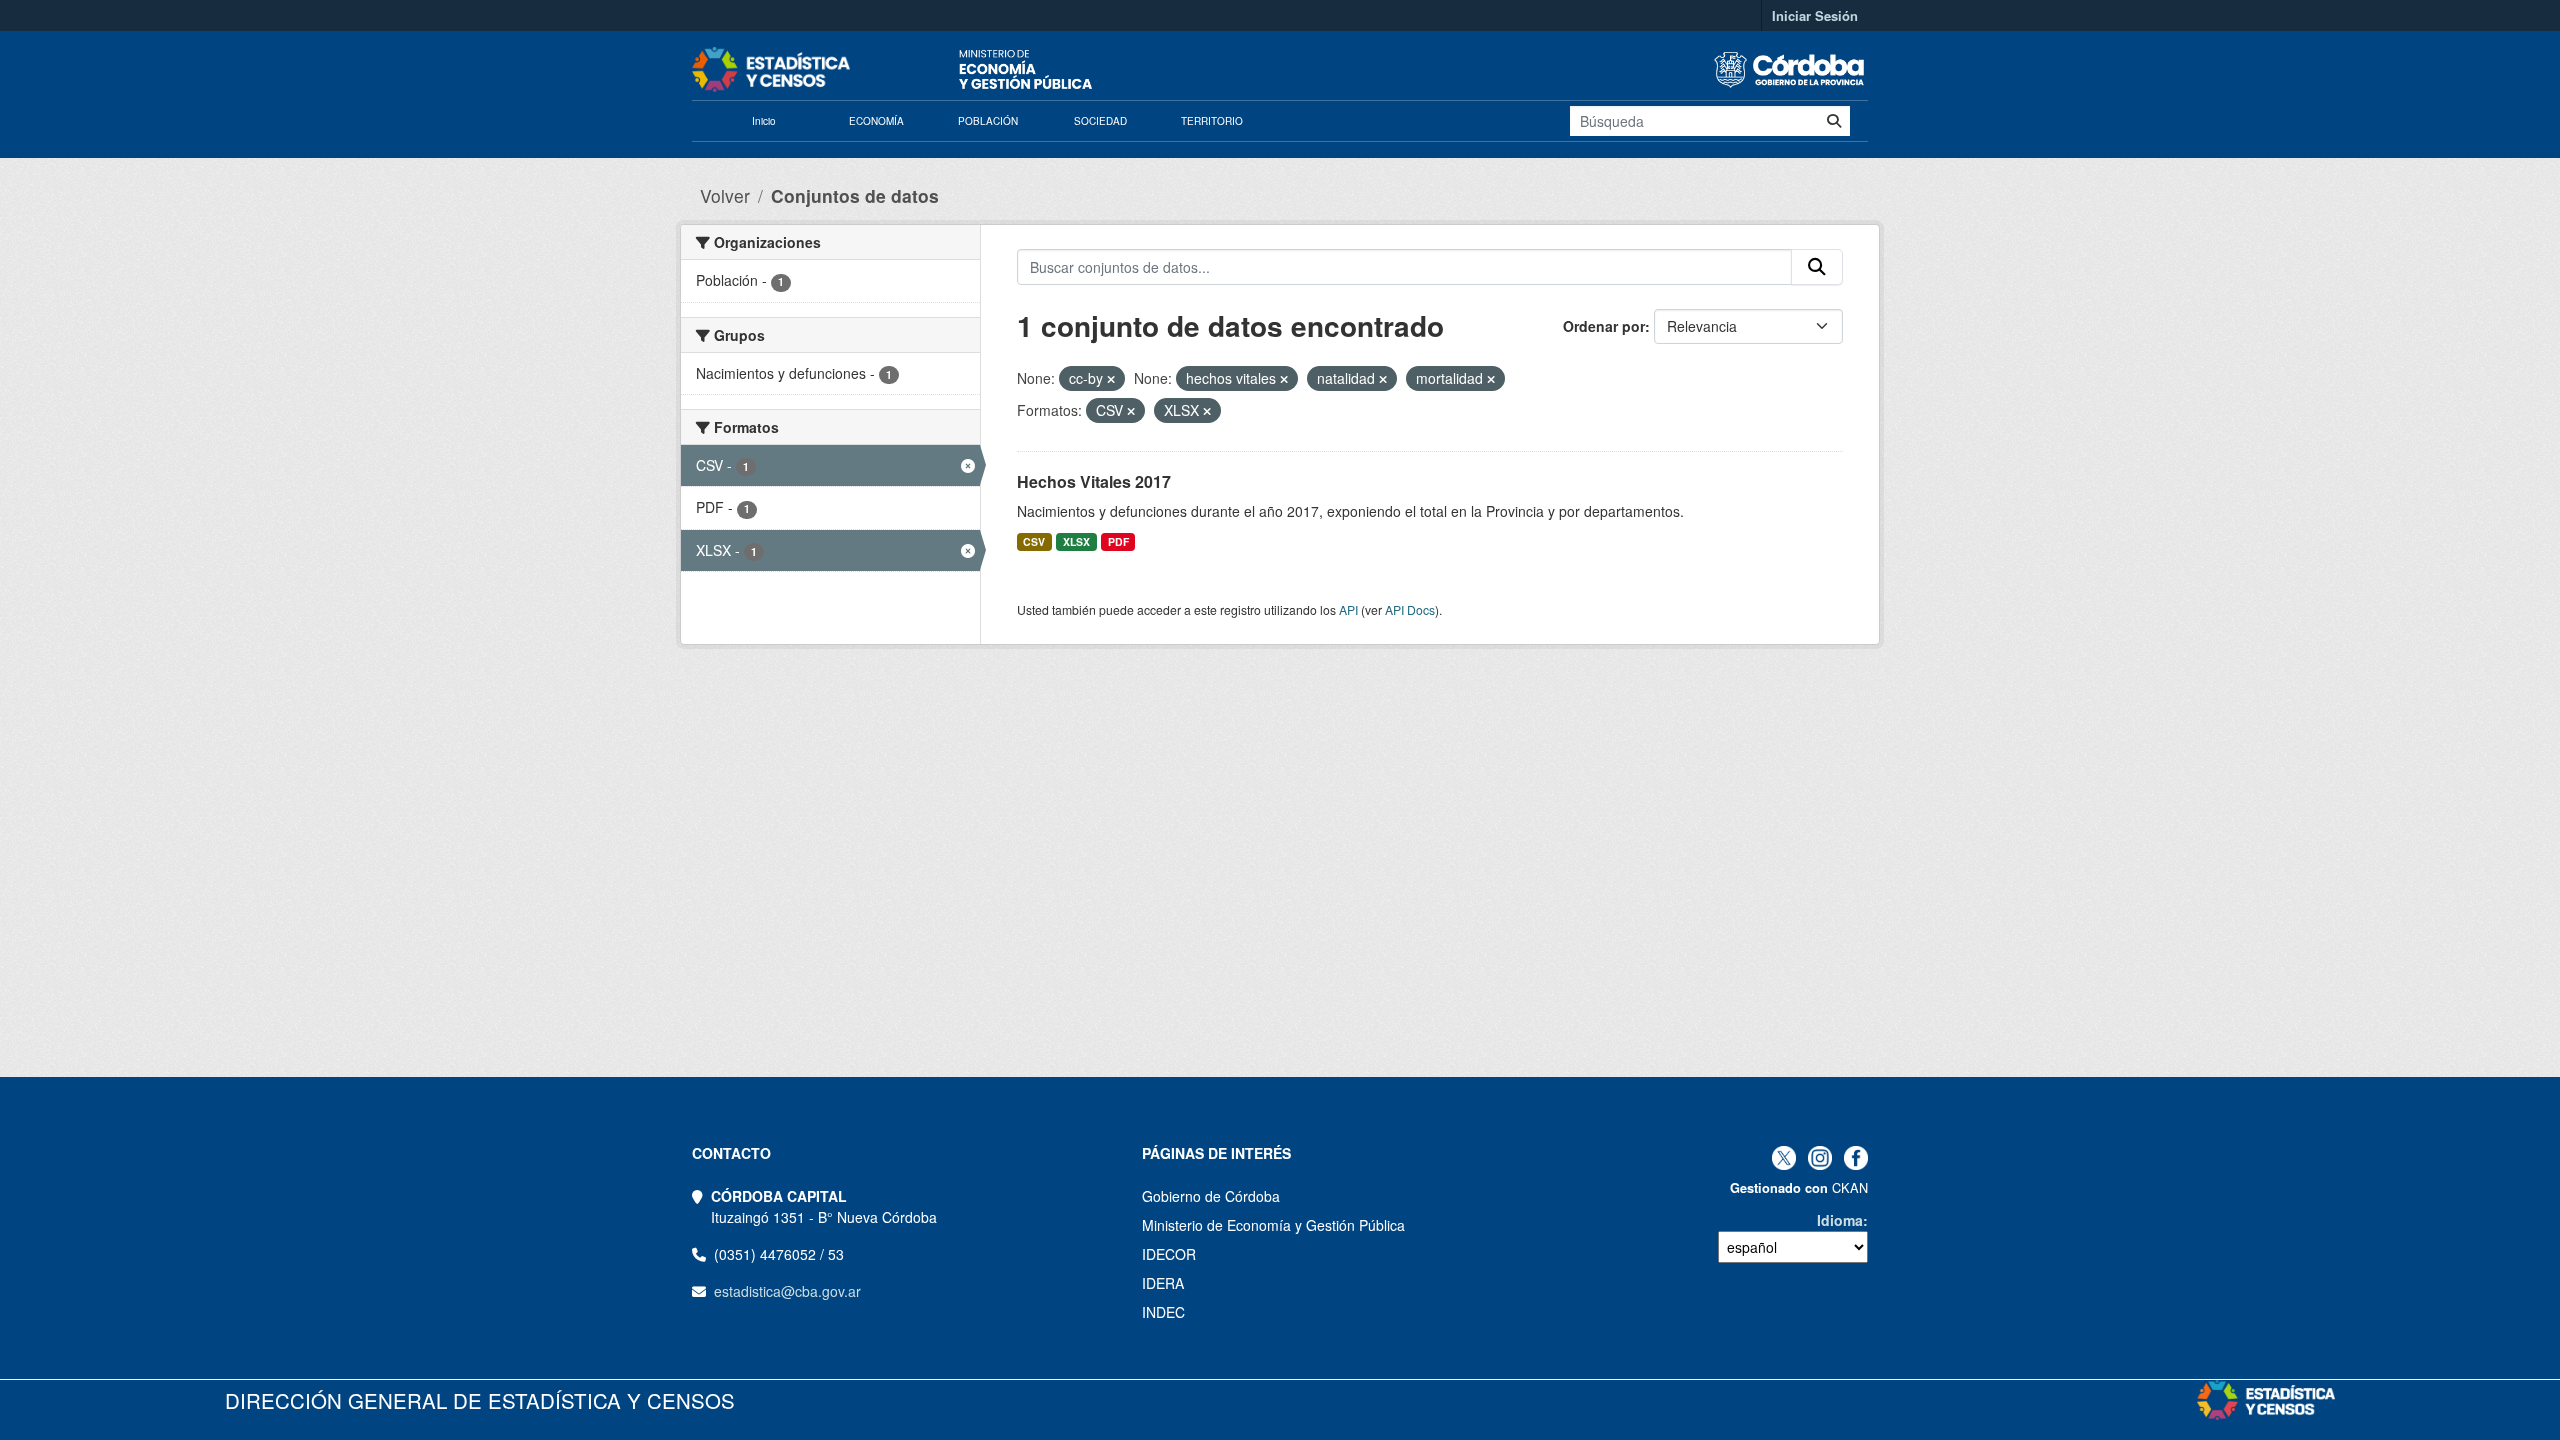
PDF (1118, 541)
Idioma (1840, 1220)
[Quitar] (1111, 379)
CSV (1034, 541)
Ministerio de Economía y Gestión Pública (1273, 1225)
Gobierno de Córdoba (1211, 1196)
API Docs (1410, 609)
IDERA (1163, 1283)
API (1348, 609)
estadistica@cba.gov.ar (787, 1291)
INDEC (1163, 1312)
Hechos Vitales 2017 (1094, 481)
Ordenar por (1604, 326)
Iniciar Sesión (1815, 15)
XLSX (1076, 541)
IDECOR (1169, 1254)
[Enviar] (1834, 121)
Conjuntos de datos (855, 195)
